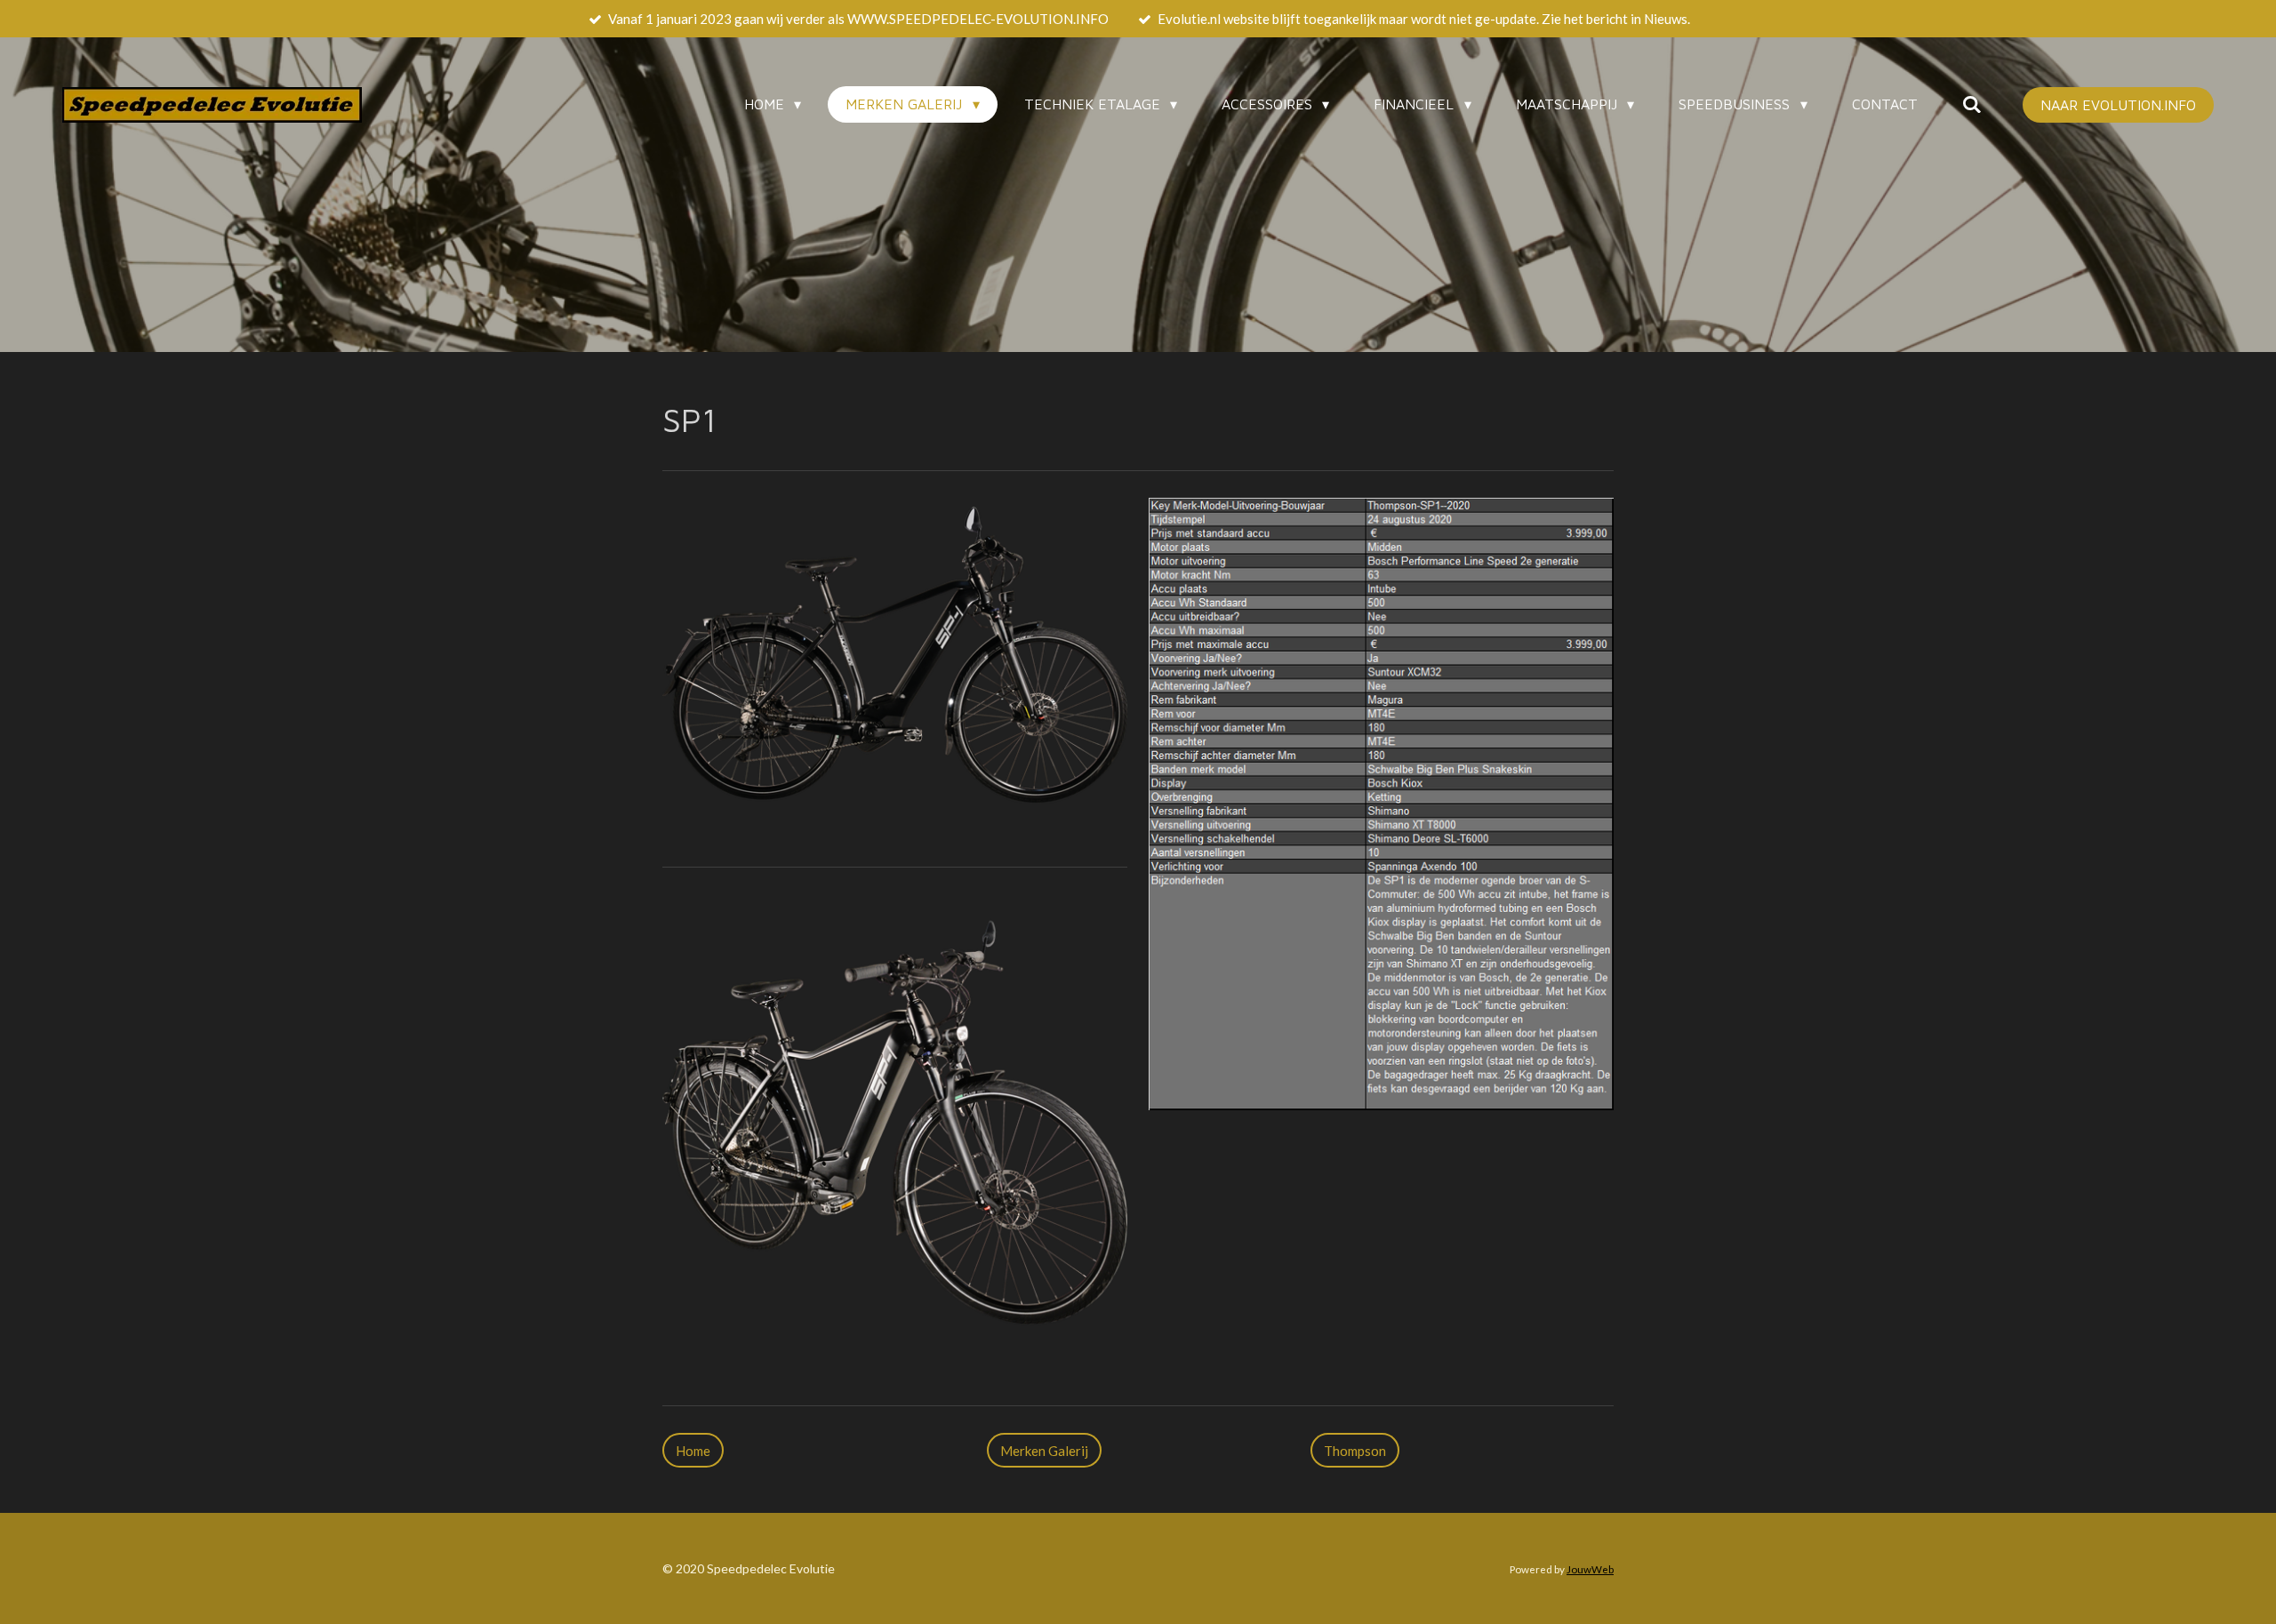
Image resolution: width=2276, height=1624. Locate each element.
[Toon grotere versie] (895, 669)
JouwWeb (1590, 1569)
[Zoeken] (1972, 104)
